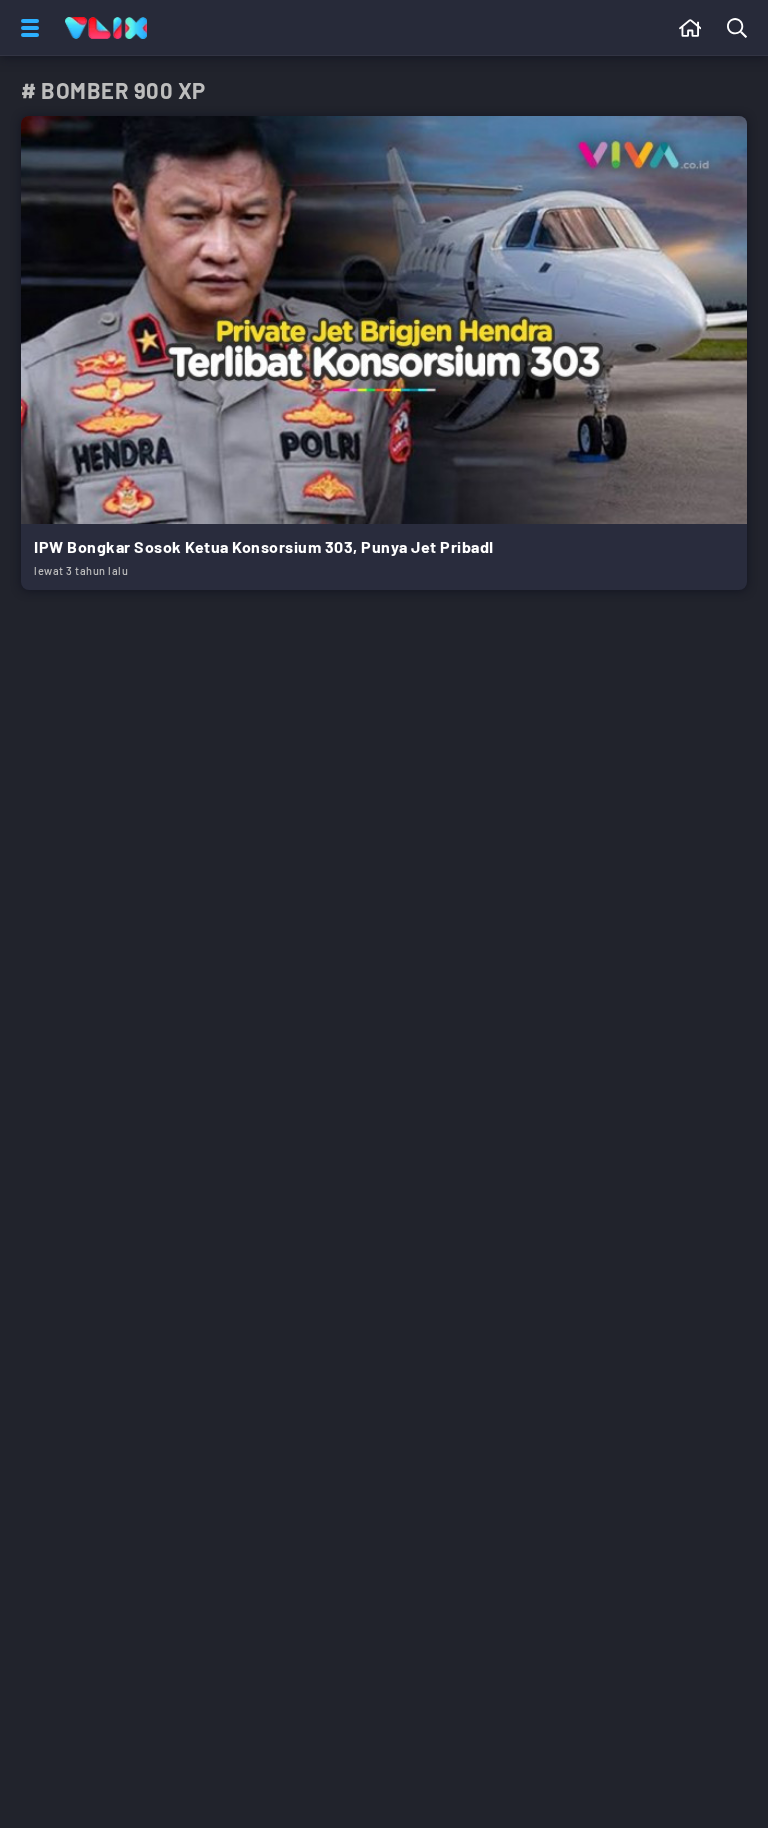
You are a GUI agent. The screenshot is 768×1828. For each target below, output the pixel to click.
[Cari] (741, 28)
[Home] (106, 28)
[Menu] (26, 28)
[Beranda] (690, 28)
